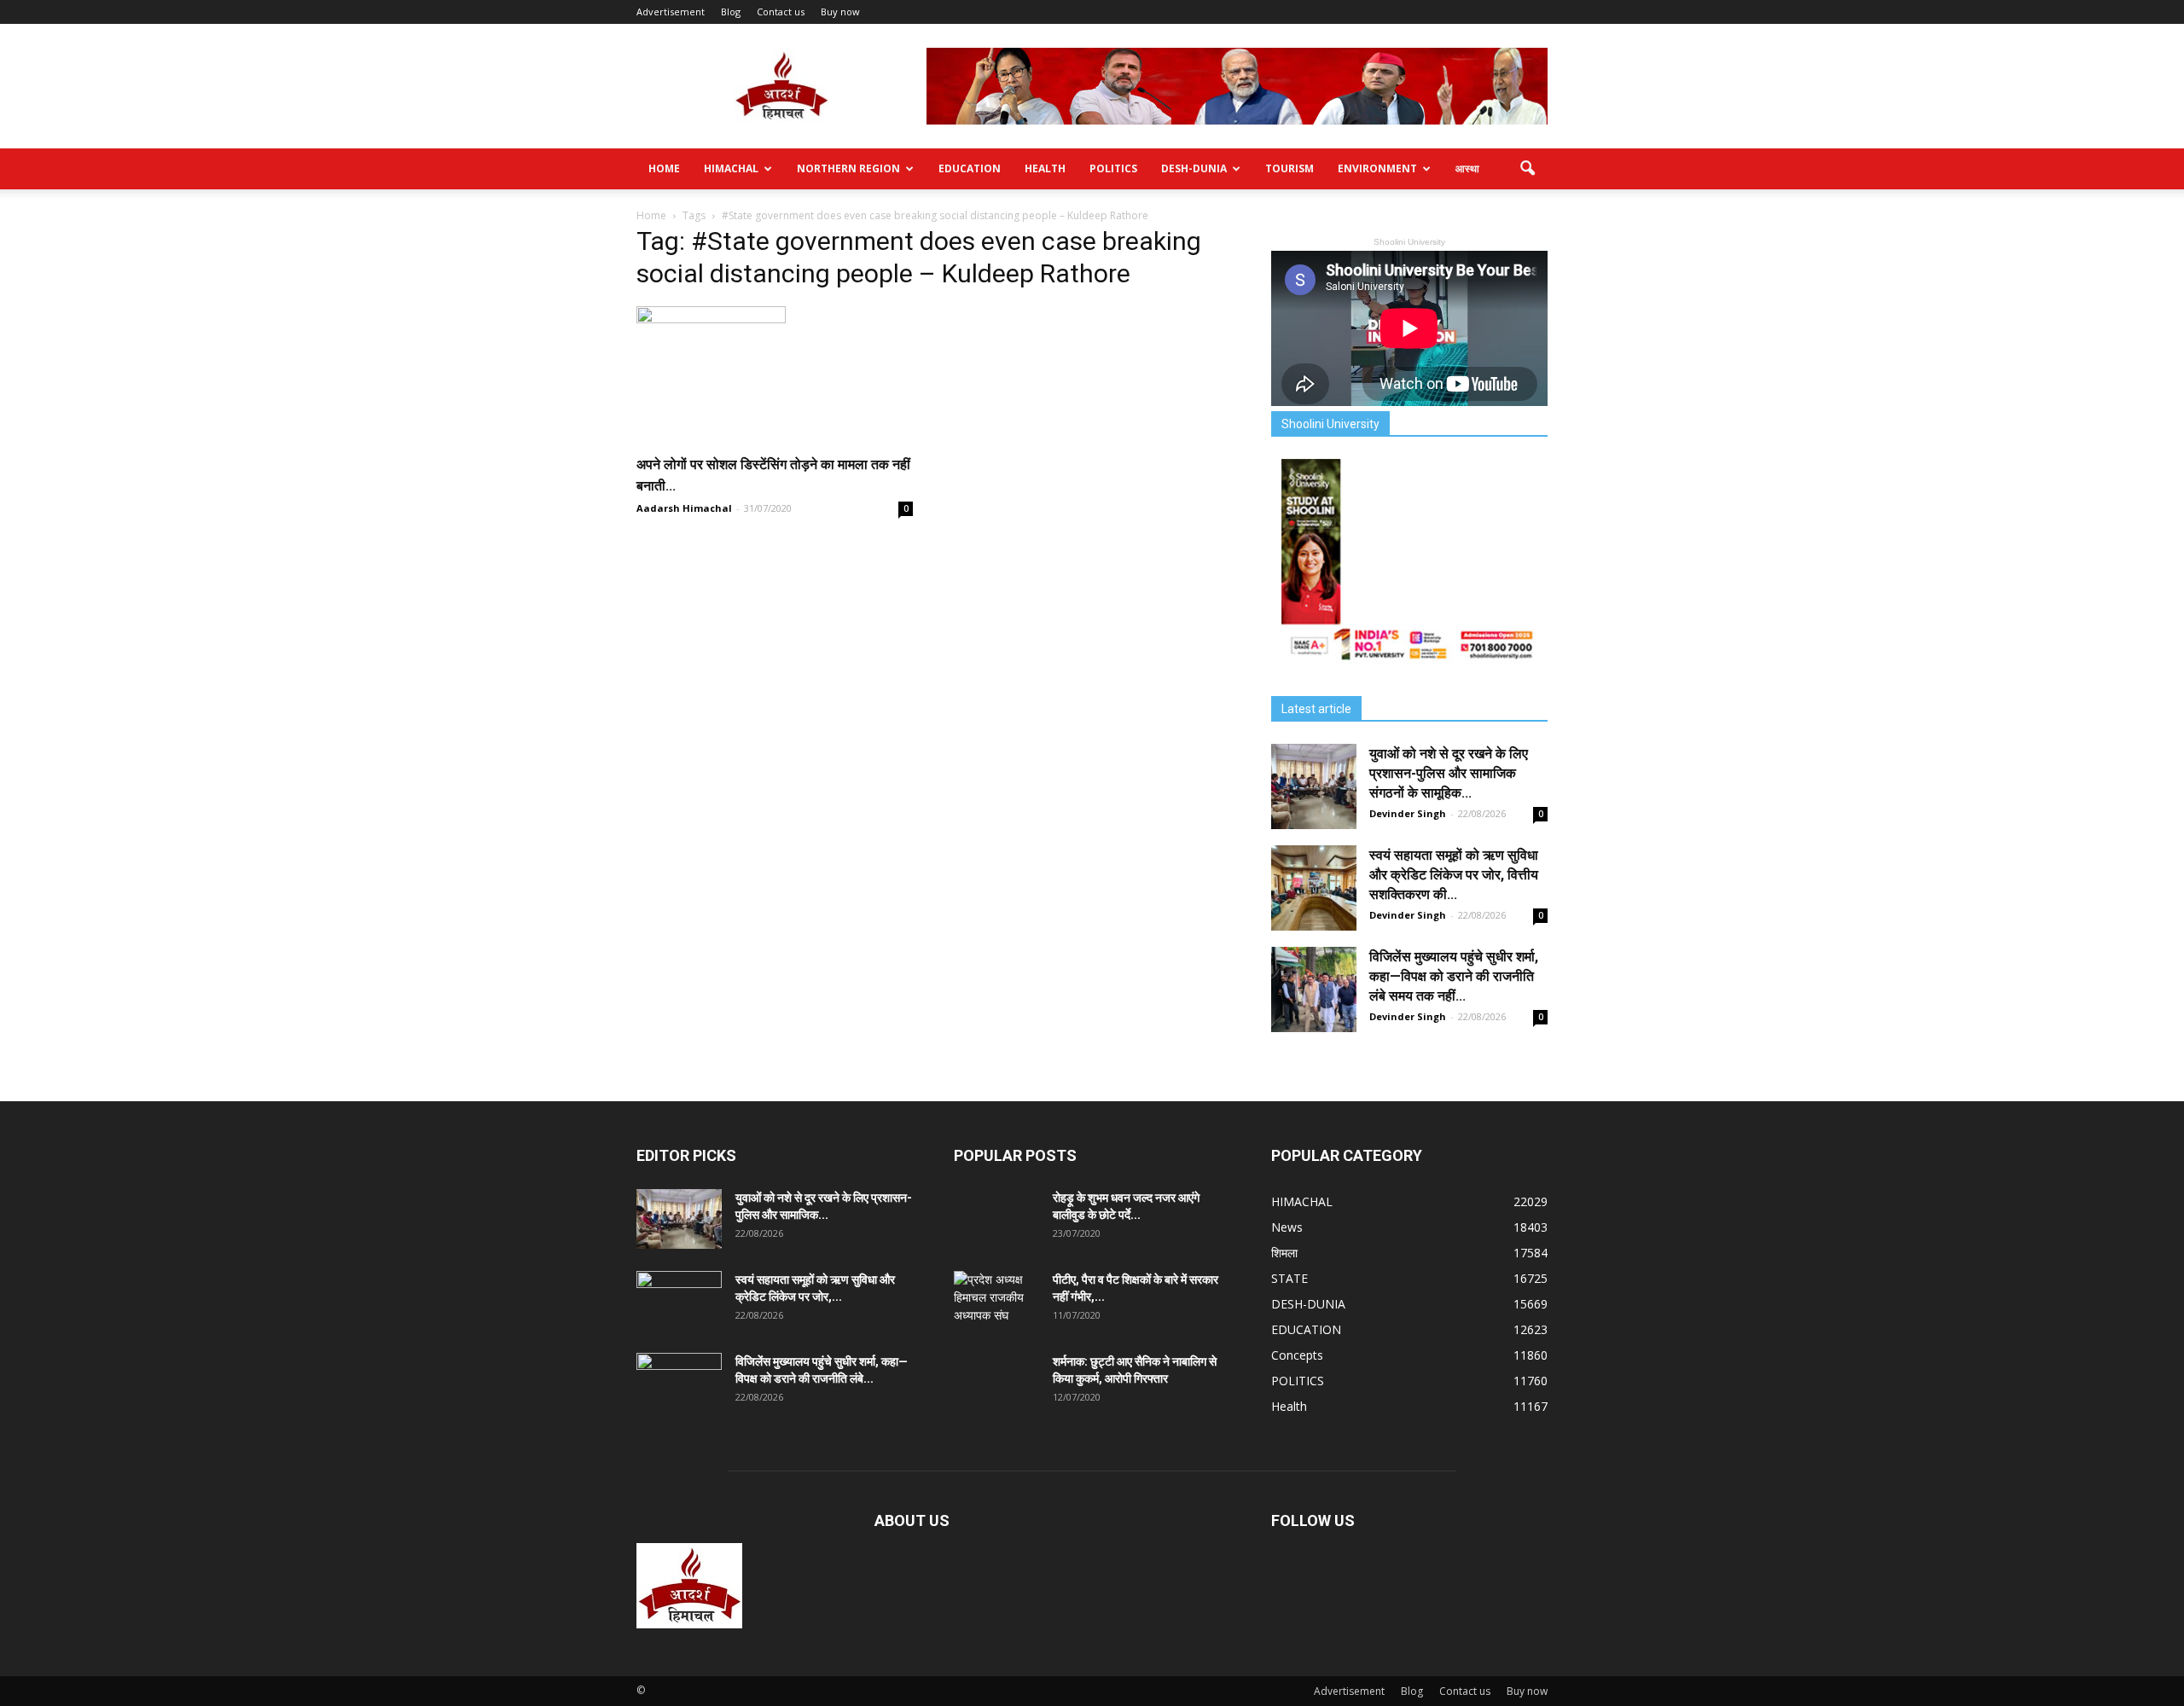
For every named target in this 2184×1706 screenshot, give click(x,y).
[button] (1527, 169)
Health (1045, 168)
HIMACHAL (731, 168)
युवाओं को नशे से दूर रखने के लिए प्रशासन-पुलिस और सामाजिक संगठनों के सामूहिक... (1449, 773)
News (1287, 1227)
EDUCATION (970, 168)
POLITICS (1113, 168)
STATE (1289, 1278)
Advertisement (671, 12)
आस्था (1467, 168)
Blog (731, 12)
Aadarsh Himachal (684, 508)
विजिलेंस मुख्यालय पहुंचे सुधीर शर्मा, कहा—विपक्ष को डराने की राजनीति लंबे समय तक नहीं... (1454, 976)
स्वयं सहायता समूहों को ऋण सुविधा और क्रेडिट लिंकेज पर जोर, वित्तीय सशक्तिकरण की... (1454, 875)
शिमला (1284, 1253)
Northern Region (848, 168)
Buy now (840, 12)
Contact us (781, 12)
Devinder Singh (1408, 813)
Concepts (1297, 1355)
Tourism (1289, 168)
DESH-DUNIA (1194, 168)
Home (664, 168)
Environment (1377, 168)
